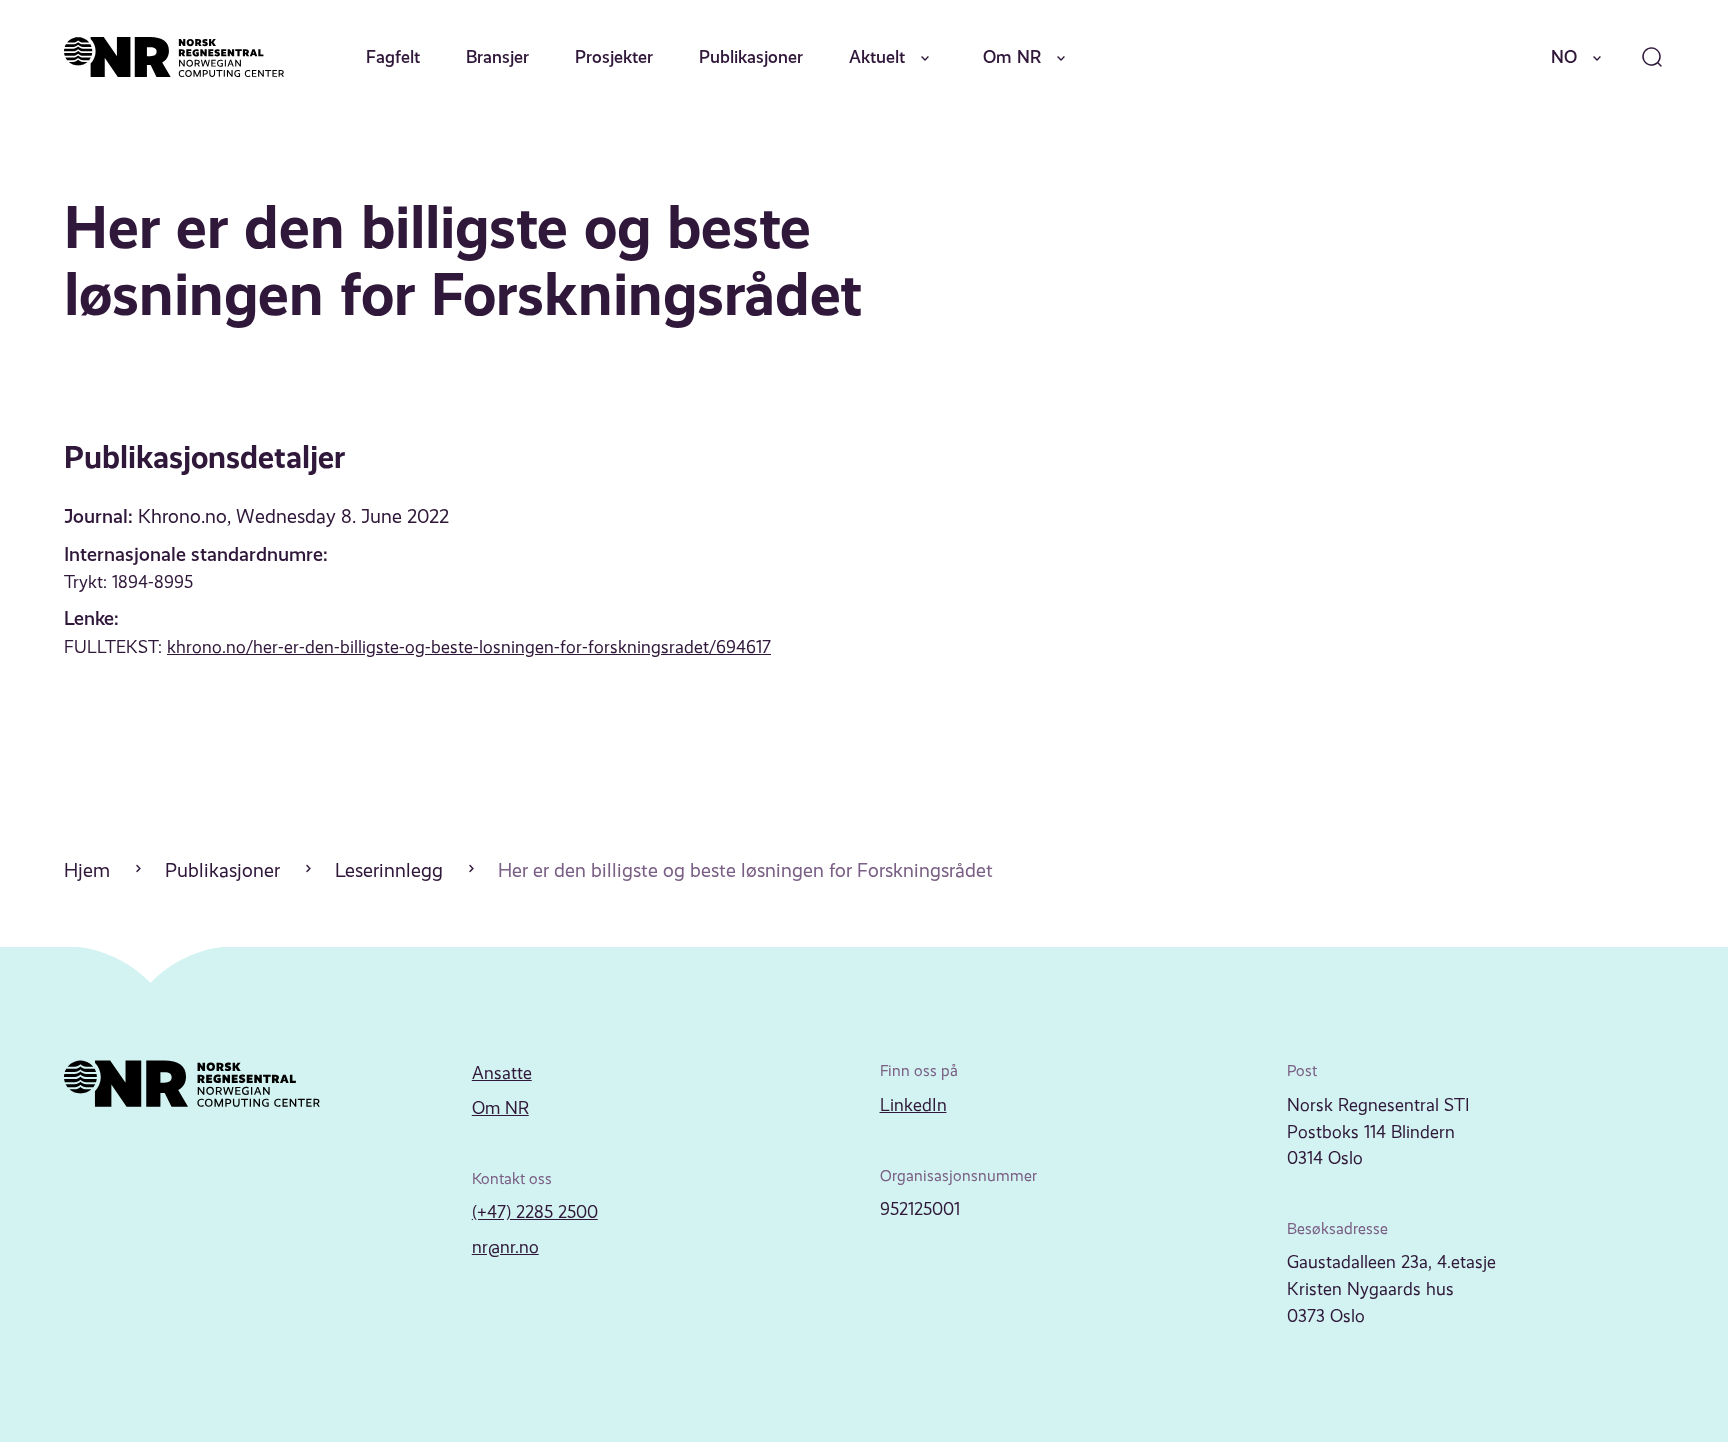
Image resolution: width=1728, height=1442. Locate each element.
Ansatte (502, 1073)
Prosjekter (614, 57)
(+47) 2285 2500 (535, 1212)
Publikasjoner (751, 57)
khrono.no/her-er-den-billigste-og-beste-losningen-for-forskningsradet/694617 (469, 647)
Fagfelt (393, 57)
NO (1564, 57)
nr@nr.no (505, 1247)
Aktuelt (877, 57)
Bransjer (497, 57)
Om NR (1012, 57)
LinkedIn (913, 1105)
